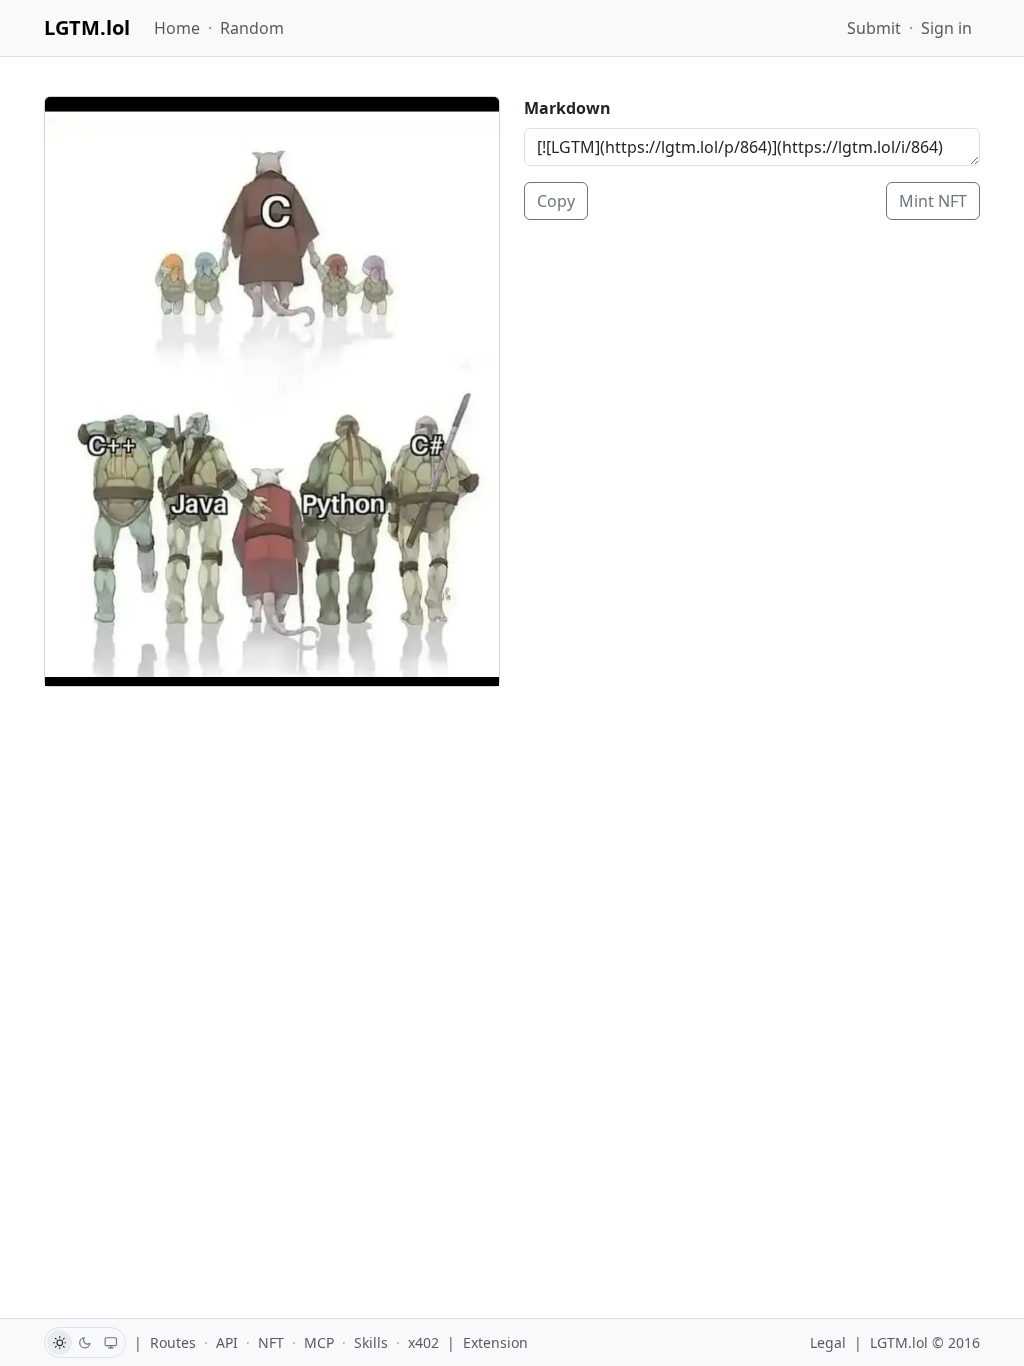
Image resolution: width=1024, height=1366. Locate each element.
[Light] (59, 1342)
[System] (111, 1342)
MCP (319, 1342)
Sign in (946, 28)
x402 (423, 1342)
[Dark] (85, 1342)
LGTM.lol (87, 27)
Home (177, 28)
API (227, 1342)
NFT (271, 1342)
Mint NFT (933, 201)
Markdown (567, 108)
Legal (828, 1342)
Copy (556, 201)
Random (252, 28)
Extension (495, 1342)
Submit (874, 28)
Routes (173, 1342)
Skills (371, 1342)
